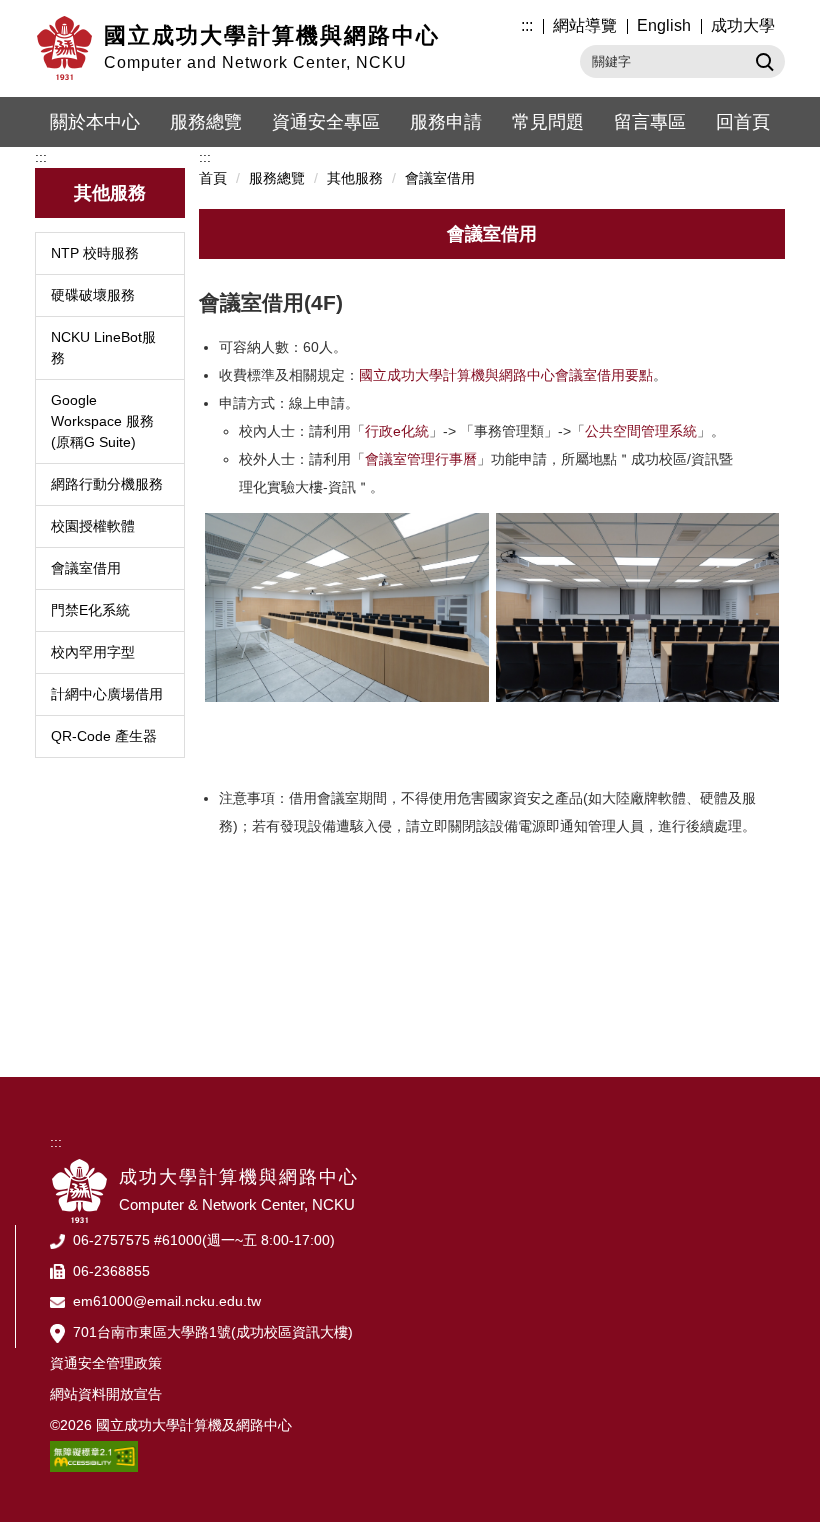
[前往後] (347, 521)
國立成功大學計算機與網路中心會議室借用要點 (506, 375)
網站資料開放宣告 (106, 1394)
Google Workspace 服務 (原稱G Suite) (102, 421)
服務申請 (446, 122)
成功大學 (743, 25)
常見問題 (548, 122)
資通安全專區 (326, 122)
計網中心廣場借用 (107, 694)
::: (527, 25)
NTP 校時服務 (95, 253)
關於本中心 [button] (95, 122)
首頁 (213, 178)
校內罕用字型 (93, 652)
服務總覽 (206, 122)
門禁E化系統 (90, 610)
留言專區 (650, 122)
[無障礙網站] (94, 1455)
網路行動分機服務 (107, 484)
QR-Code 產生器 (104, 736)
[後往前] (638, 521)
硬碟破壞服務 (93, 295)
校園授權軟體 (93, 526)
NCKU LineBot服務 (103, 347)
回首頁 (743, 122)
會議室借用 (86, 568)
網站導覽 (585, 25)
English (664, 25)
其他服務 (355, 178)
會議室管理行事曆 (421, 459)
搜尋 (762, 61)
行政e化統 (397, 431)
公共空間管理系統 (641, 431)
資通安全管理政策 (106, 1363)
